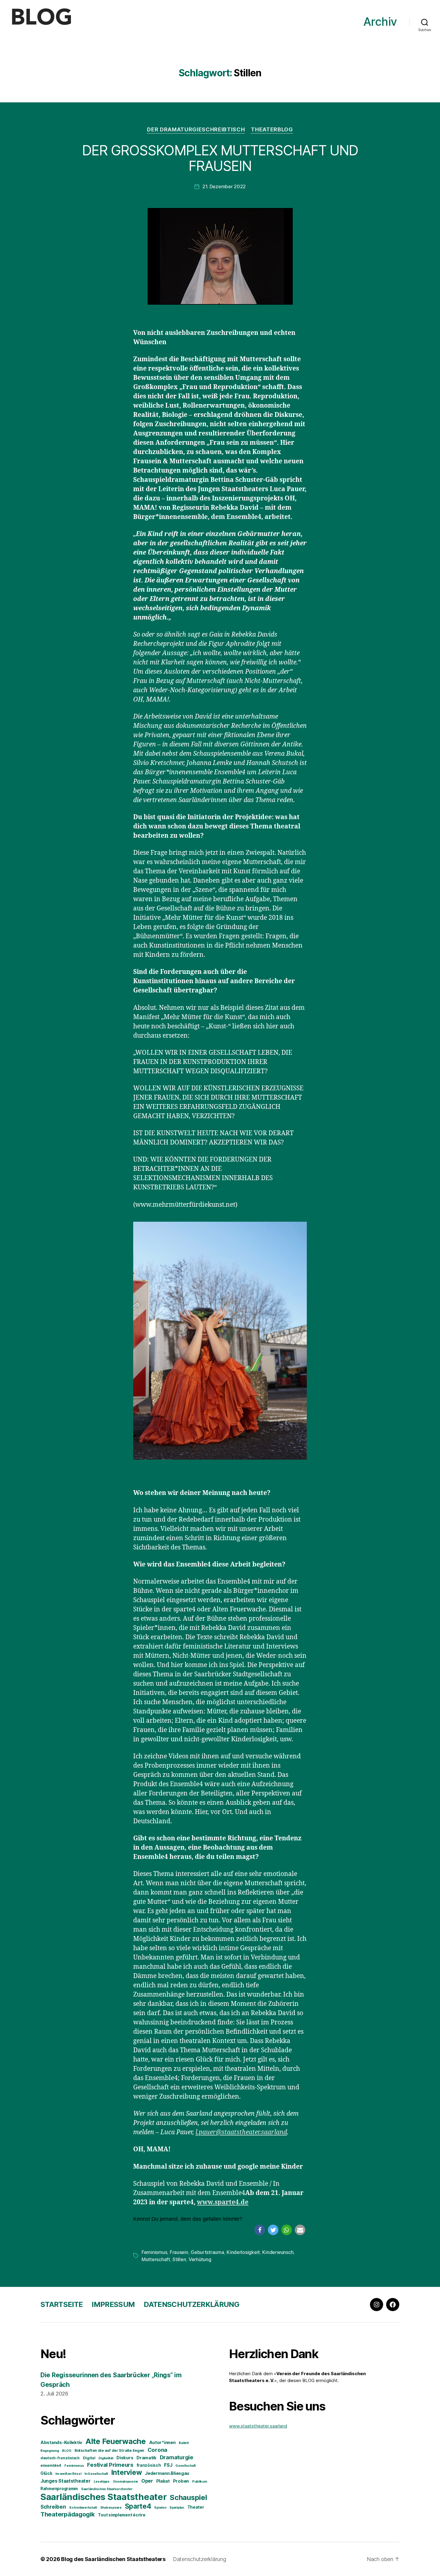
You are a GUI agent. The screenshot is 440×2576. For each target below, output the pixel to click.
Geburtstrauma (207, 2252)
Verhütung (200, 2259)
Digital (89, 2458)
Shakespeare (111, 2508)
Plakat (163, 2481)
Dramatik (147, 2458)
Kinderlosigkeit (243, 2252)
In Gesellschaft (96, 2474)
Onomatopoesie (126, 2482)
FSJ (168, 2465)
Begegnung (50, 2451)
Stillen (179, 2259)
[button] (260, 2230)
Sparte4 (138, 2506)
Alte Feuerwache (116, 2441)
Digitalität (106, 2458)
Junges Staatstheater (66, 2481)
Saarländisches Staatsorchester (107, 2489)
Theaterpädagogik (68, 2514)
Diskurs (125, 2458)
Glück (46, 2473)
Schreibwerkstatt (83, 2508)
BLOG (67, 2451)
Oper (147, 2481)
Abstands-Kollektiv (61, 2443)
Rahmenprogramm (59, 2489)
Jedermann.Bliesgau (167, 2473)
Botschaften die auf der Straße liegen (109, 2450)
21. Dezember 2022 (224, 186)
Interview (127, 2472)
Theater (196, 2507)
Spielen (160, 2508)
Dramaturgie (177, 2457)
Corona (157, 2450)
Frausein (179, 2252)
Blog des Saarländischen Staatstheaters (113, 2559)
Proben (181, 2481)
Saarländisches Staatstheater (103, 2497)
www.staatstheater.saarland (258, 2426)
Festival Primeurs (110, 2465)
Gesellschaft (186, 2466)
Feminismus (154, 2252)
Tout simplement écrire (122, 2515)
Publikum (200, 2482)
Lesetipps (102, 2482)
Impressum (113, 2304)
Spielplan (177, 2508)
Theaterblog (272, 129)
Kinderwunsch (278, 2252)
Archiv (380, 22)
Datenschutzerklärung (191, 2304)
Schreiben (53, 2507)
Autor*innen (162, 2443)
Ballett (184, 2443)
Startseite (62, 2304)
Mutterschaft (156, 2259)
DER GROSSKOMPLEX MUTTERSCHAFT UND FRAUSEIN (220, 158)
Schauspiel (188, 2497)
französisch (149, 2465)
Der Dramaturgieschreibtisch (196, 129)
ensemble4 (51, 2465)
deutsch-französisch (60, 2458)
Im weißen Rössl (68, 2474)
